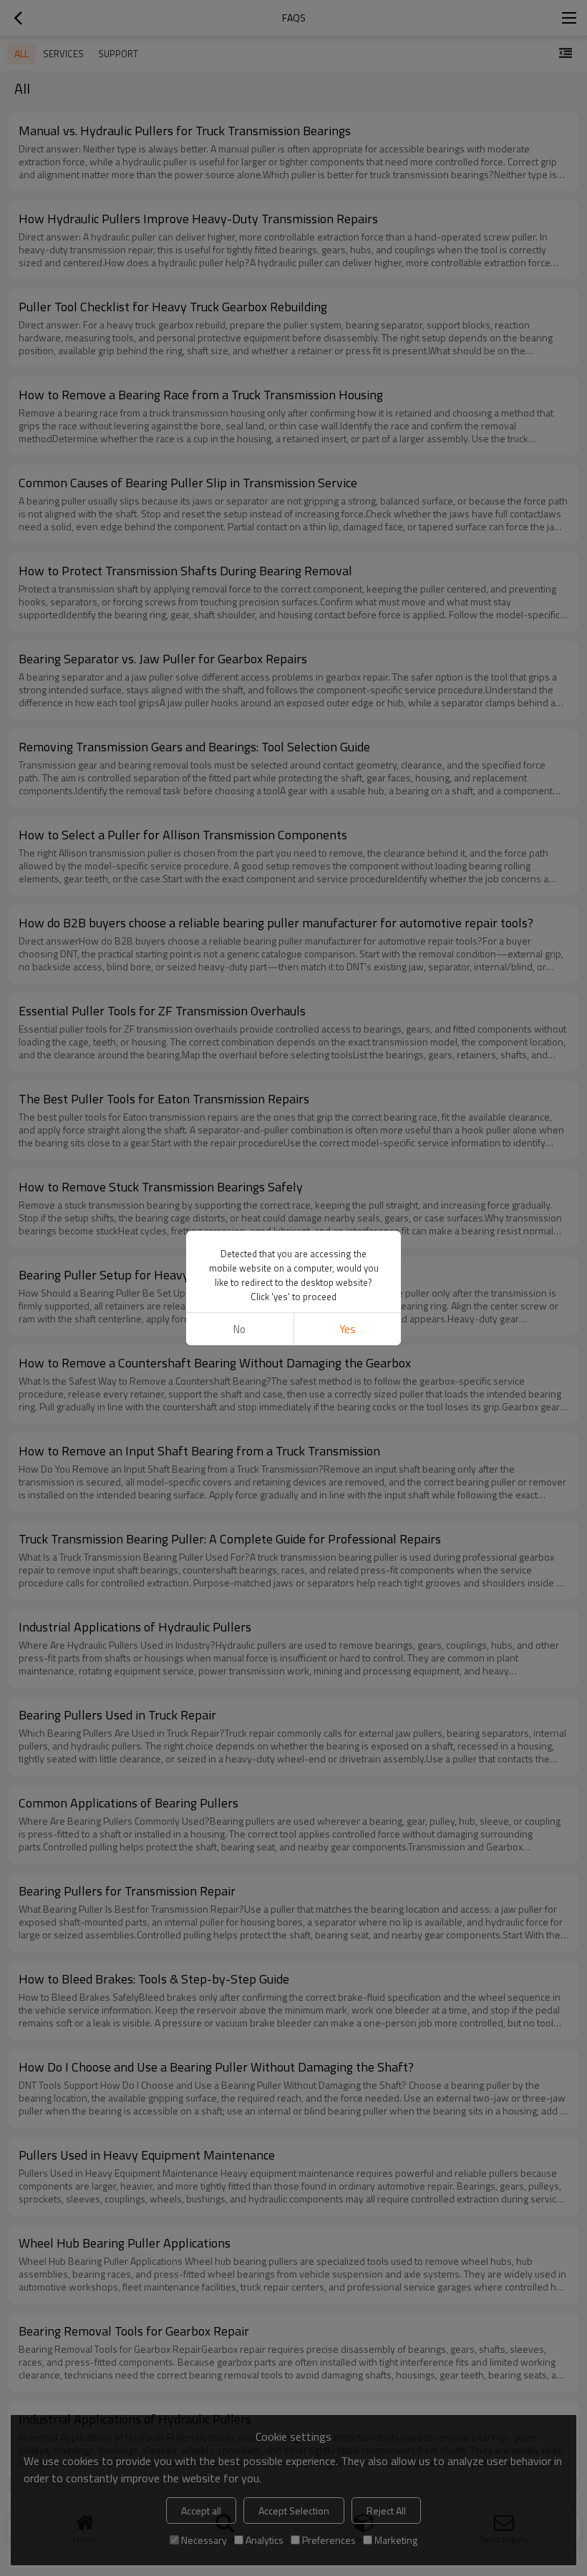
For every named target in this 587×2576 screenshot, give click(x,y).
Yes (348, 1329)
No (239, 1329)
